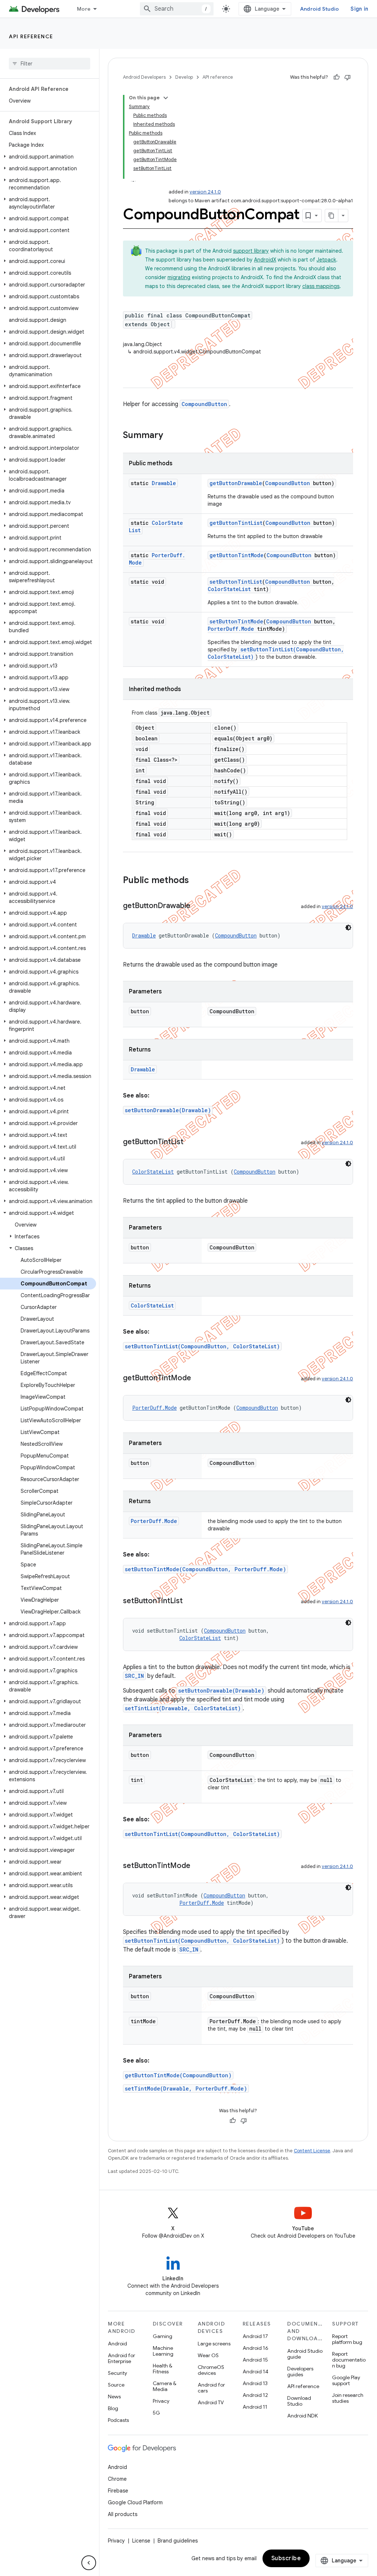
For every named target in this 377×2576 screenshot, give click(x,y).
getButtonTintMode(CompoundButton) (178, 2075)
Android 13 (255, 2383)
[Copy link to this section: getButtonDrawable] (198, 906)
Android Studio (320, 9)
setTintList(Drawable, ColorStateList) (183, 1708)
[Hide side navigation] (89, 2563)
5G (156, 2413)
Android (117, 2344)
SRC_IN (134, 1676)
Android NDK (302, 2416)
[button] (48, 157)
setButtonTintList (236, 582)
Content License (312, 2151)
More (84, 9)
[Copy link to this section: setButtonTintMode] (198, 1866)
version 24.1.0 (205, 192)
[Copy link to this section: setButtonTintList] (190, 1601)
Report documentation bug (349, 2360)
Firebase (118, 2491)
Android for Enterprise (121, 2358)
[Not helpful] (348, 77)
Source (116, 2385)
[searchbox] (50, 64)
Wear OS (208, 2355)
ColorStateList (229, 589)
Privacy (161, 2401)
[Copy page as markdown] (332, 216)
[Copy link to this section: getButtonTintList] (191, 1142)
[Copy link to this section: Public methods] (196, 881)
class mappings (321, 286)
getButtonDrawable (236, 483)
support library (251, 251)
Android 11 (255, 2407)
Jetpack (326, 260)
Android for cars (211, 2388)
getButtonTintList (236, 523)
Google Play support (346, 2380)
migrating (179, 277)
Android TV (211, 2402)
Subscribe (286, 2558)
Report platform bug (347, 2339)
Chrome (117, 2479)
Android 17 (255, 2336)
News (114, 2397)
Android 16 (256, 2348)
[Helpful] (337, 77)
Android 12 (255, 2395)
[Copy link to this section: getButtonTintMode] (198, 1378)
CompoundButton (204, 404)
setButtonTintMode (236, 621)
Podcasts (118, 2420)
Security (117, 2373)
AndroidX (265, 260)
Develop (184, 77)
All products (123, 2514)
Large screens (214, 2344)
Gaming (163, 2336)
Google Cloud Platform (135, 2502)
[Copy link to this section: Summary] (170, 436)
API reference (31, 36)
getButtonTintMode (237, 555)
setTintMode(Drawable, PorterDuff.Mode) (186, 2088)
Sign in (359, 9)
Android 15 (255, 2360)
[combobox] (177, 9)
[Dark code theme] (348, 928)
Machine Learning (163, 2351)
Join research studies (348, 2398)
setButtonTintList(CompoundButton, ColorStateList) (202, 1346)
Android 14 (256, 2372)
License (141, 2541)
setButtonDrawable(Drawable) (168, 1110)
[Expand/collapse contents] (166, 98)
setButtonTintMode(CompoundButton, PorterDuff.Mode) (205, 1569)
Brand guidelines (178, 2541)
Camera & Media (165, 2386)
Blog (113, 2408)
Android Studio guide (305, 2354)
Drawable (164, 483)
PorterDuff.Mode (231, 629)
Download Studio (299, 2401)
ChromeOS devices (211, 2370)
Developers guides (300, 2372)
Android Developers (144, 77)
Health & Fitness (163, 2369)
